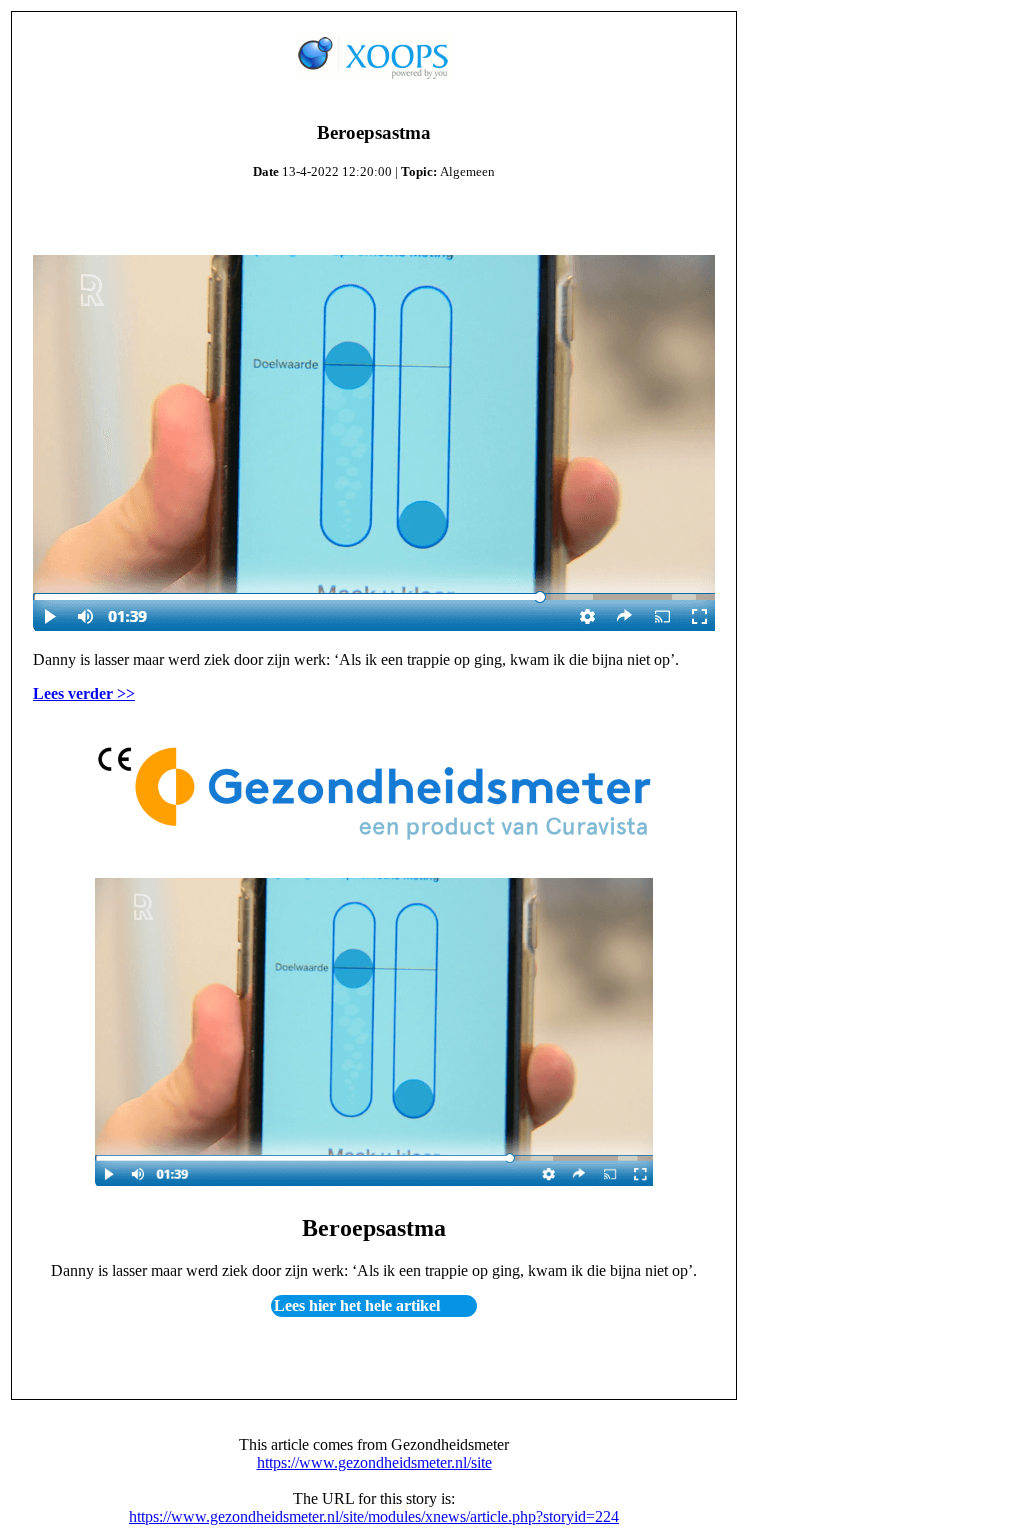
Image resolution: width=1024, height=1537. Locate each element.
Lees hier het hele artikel (357, 1306)
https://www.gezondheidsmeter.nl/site (374, 1462)
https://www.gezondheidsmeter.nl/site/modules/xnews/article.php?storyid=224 (374, 1516)
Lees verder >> (84, 693)
